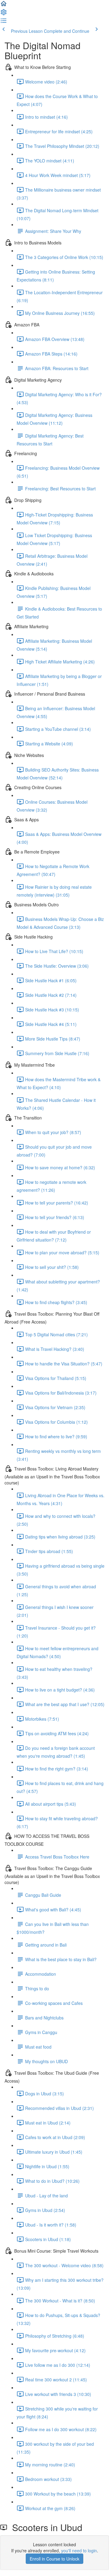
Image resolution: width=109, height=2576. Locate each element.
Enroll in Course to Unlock (54, 2559)
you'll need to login (79, 2550)
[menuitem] (4, 14)
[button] (4, 5)
